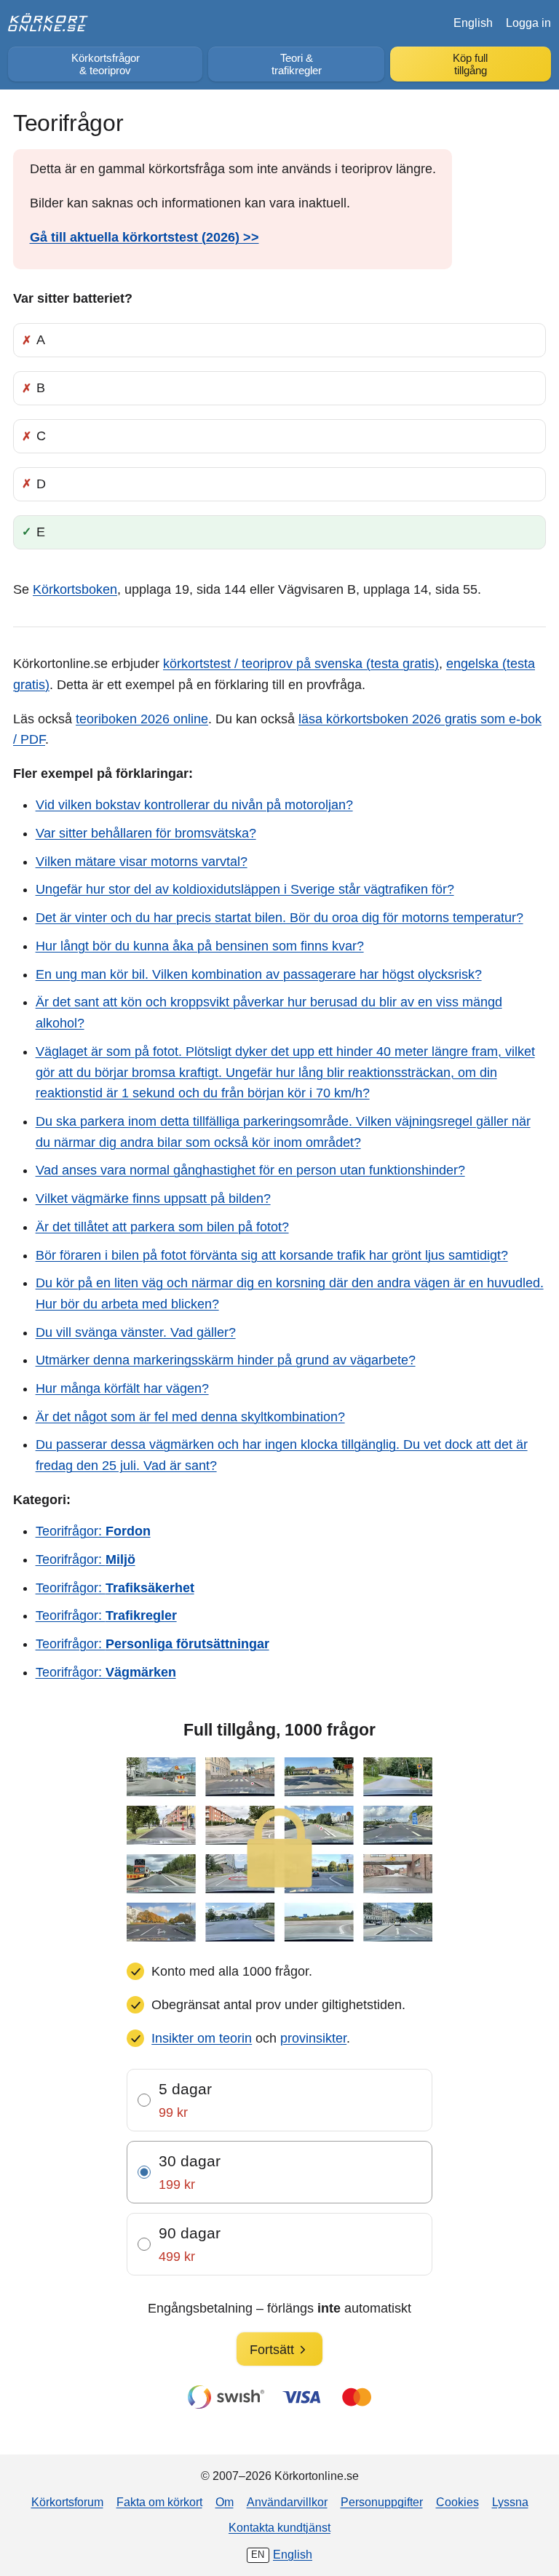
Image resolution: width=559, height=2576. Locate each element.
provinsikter (313, 2038)
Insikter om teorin (202, 2038)
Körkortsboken (75, 589)
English (473, 23)
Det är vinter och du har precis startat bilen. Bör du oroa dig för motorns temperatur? (279, 918)
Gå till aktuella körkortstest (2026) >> (144, 237)
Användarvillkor (287, 2502)
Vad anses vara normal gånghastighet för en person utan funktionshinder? (250, 1170)
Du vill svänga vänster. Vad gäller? (136, 1332)
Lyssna (510, 2502)
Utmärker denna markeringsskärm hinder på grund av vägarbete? (226, 1360)
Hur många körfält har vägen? (122, 1388)
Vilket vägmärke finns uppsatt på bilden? (153, 1198)
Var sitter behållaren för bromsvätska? (146, 833)
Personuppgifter (382, 2502)
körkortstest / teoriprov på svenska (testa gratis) (301, 664)
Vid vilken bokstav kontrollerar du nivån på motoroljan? (194, 805)
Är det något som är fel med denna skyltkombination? (190, 1417)
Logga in (528, 23)
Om (225, 2502)
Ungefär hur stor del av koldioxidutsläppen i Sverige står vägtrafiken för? (245, 889)
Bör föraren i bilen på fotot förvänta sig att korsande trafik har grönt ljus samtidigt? (272, 1255)
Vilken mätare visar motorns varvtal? (142, 862)
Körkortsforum (67, 2502)
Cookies (457, 2502)
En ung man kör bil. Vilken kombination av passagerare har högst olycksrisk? (259, 974)
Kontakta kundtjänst (279, 2527)
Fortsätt (272, 2350)
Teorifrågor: (93, 1531)
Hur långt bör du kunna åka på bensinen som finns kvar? (200, 946)
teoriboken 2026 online (142, 719)
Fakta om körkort (159, 2502)
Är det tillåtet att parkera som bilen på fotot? (162, 1227)
